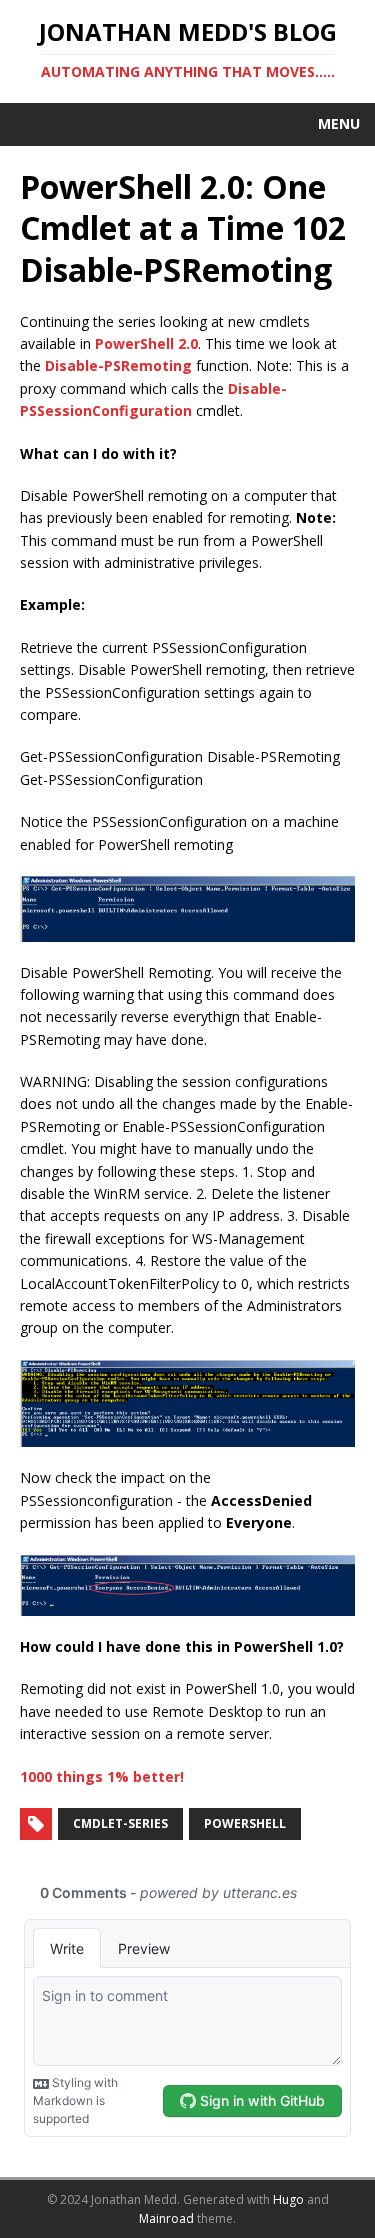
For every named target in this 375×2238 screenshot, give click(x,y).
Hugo (288, 2199)
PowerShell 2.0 (146, 343)
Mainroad (166, 2218)
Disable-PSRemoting (118, 365)
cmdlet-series (120, 1823)
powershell (245, 1823)
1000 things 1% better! (102, 1776)
